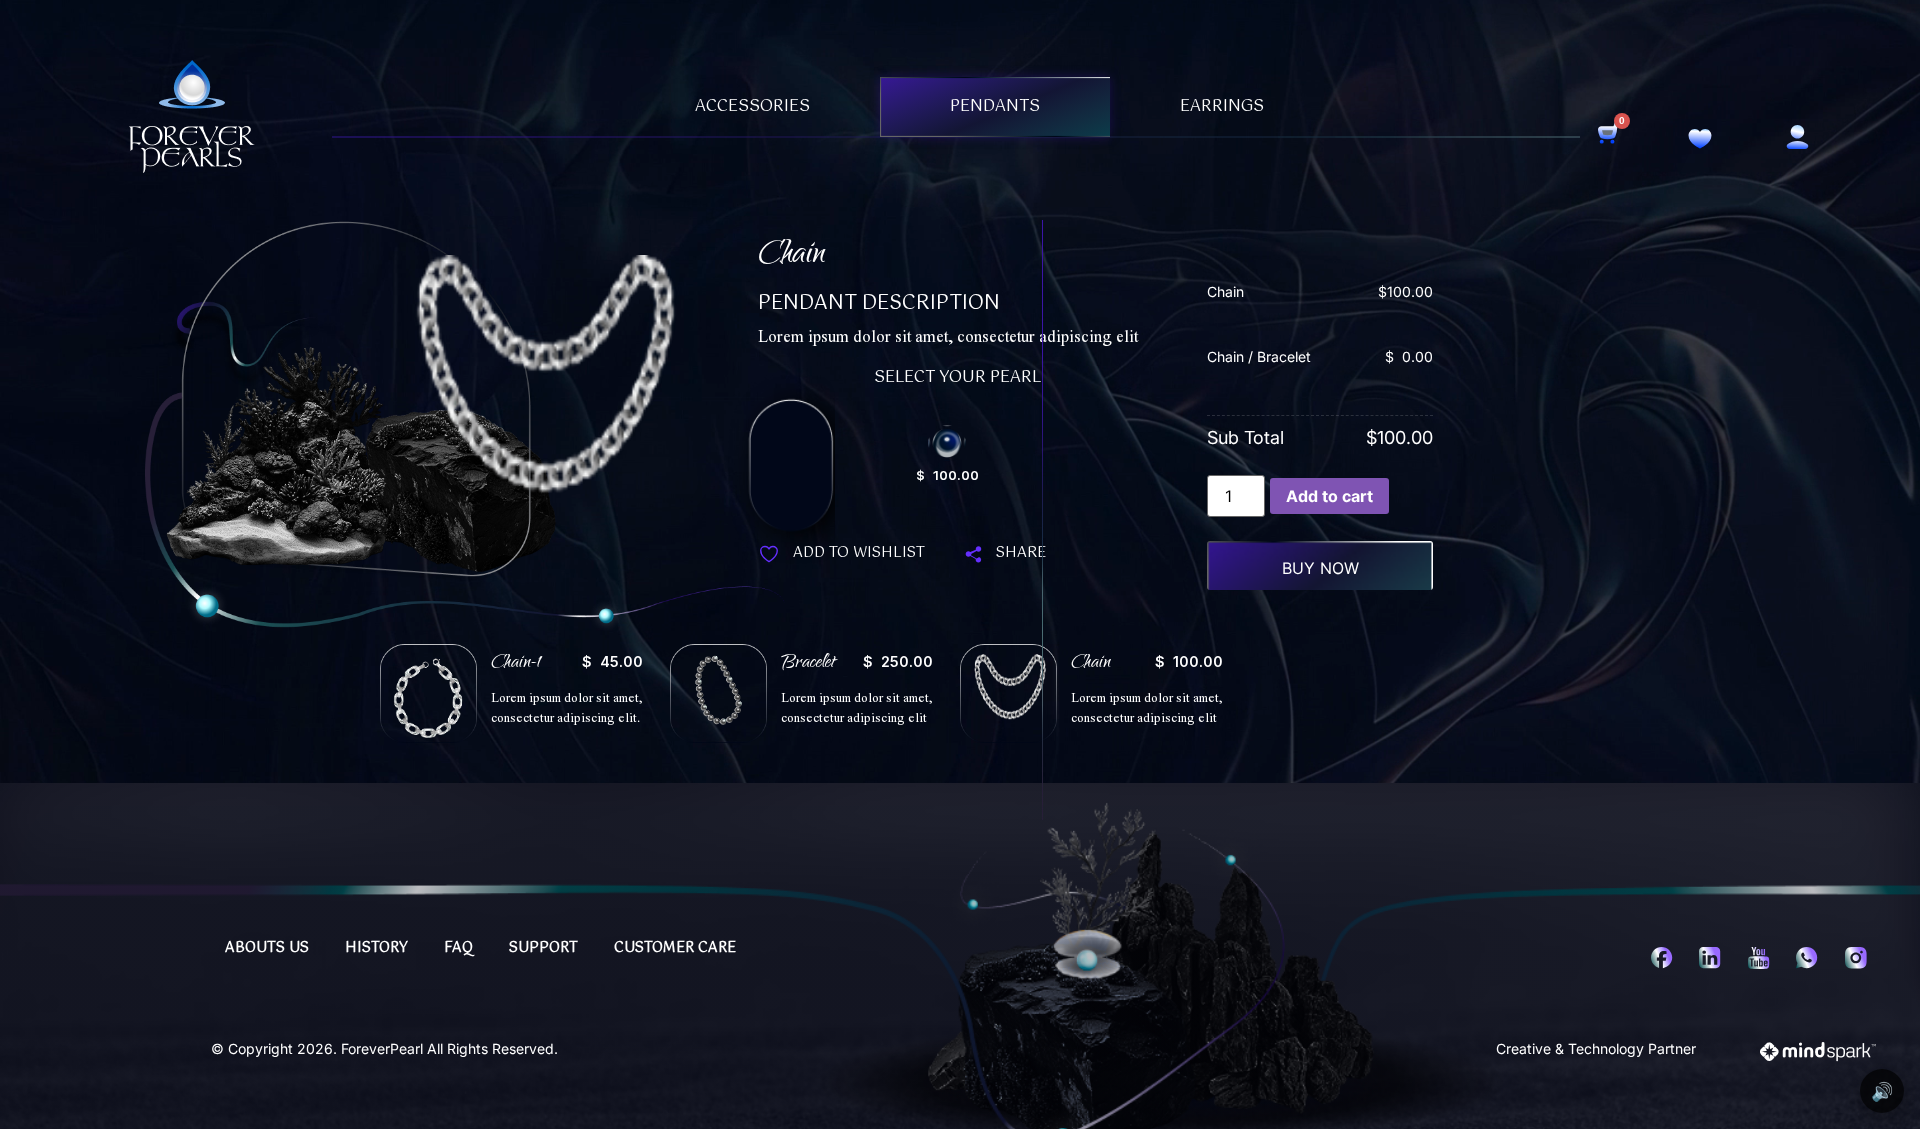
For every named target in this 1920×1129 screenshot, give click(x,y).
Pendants (995, 106)
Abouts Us (267, 948)
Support (543, 948)
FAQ (458, 948)
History (376, 948)
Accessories (752, 106)
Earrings (1222, 106)
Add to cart (1329, 496)
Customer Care (675, 948)
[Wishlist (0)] (1700, 140)
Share (1021, 553)
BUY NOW (1320, 568)
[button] (511, 693)
